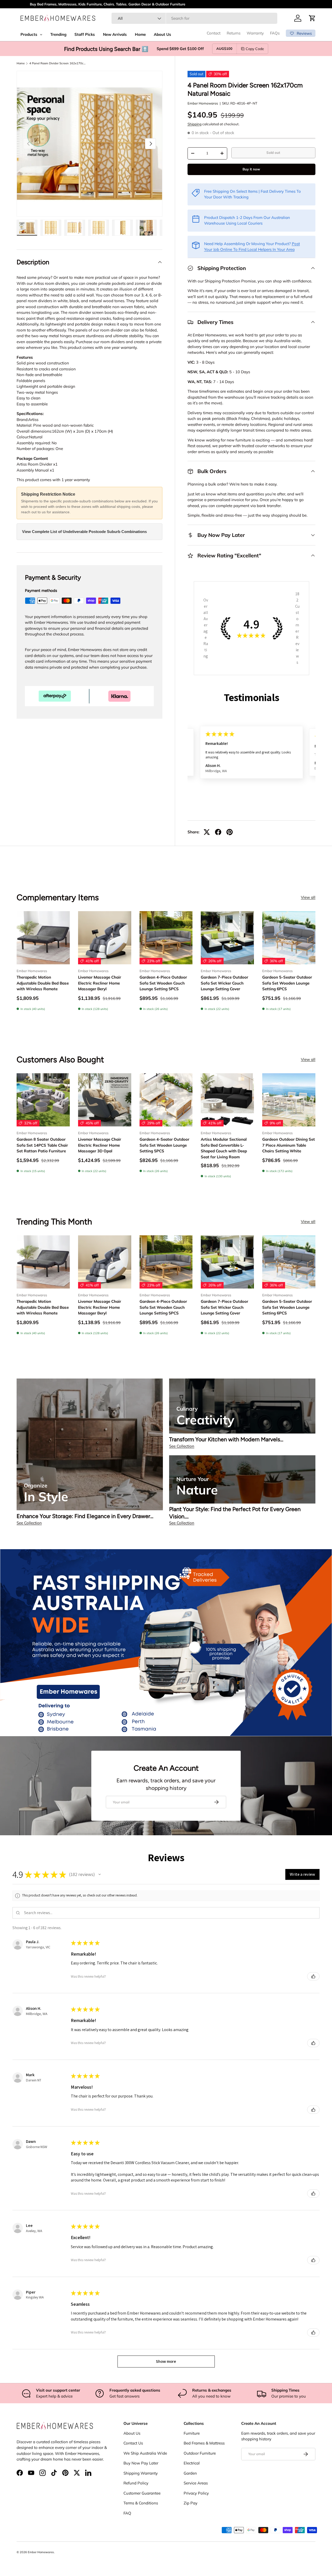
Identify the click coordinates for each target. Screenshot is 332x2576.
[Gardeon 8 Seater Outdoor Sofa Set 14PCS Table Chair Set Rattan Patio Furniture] (43, 1100)
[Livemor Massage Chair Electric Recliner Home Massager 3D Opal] (105, 1100)
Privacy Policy (196, 2493)
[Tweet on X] (207, 832)
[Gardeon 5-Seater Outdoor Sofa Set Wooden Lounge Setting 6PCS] (289, 938)
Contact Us (133, 2443)
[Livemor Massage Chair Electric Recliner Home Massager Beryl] (105, 938)
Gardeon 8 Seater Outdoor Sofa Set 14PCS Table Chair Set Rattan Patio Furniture (42, 1145)
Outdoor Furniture (200, 2453)
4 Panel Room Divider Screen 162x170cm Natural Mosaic (58, 63)
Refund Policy (136, 2483)
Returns (234, 33)
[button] (312, 18)
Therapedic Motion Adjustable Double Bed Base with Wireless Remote (43, 983)
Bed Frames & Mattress (204, 2443)
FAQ (127, 2513)
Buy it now (251, 169)
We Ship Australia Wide (145, 2453)
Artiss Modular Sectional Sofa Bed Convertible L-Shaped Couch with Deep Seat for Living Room (224, 1148)
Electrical (192, 2463)
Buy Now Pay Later (141, 2463)
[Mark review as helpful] (313, 1976)
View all (308, 897)
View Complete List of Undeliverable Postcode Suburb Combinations (84, 532)
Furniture (192, 2433)
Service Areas (196, 2483)
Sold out (273, 153)
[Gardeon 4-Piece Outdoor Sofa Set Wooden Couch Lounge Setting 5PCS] (166, 938)
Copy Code (255, 49)
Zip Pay (191, 2503)
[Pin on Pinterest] (230, 832)
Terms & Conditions (141, 2503)
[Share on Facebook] (218, 832)
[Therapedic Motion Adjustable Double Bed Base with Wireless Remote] (43, 938)
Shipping (195, 124)
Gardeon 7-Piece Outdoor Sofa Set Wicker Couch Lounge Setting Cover (224, 983)
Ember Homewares (203, 103)
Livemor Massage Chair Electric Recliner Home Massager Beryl (100, 983)
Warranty (255, 33)
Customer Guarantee (142, 2493)
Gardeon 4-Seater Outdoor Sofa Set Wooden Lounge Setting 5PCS (164, 1145)
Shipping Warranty (141, 2473)
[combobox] (194, 18)
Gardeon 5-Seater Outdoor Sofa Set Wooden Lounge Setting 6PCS (287, 983)
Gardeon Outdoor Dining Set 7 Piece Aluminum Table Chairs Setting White (289, 1145)
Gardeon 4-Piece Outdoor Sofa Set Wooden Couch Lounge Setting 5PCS (163, 983)
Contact (214, 33)
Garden (190, 2473)
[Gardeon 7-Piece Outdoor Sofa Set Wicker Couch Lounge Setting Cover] (227, 938)
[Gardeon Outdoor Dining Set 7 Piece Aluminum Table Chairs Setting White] (289, 1100)
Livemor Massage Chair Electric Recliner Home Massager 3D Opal (100, 1145)
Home (21, 63)
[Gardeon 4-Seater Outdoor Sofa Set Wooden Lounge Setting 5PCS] (166, 1100)
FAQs (275, 33)
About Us (132, 2433)
